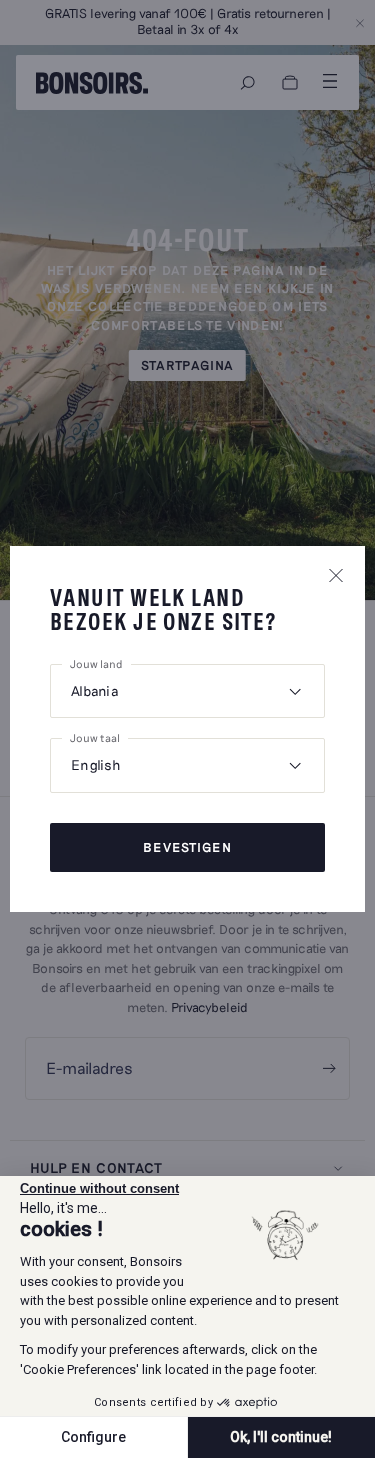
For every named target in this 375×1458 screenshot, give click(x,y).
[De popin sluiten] (336, 575)
